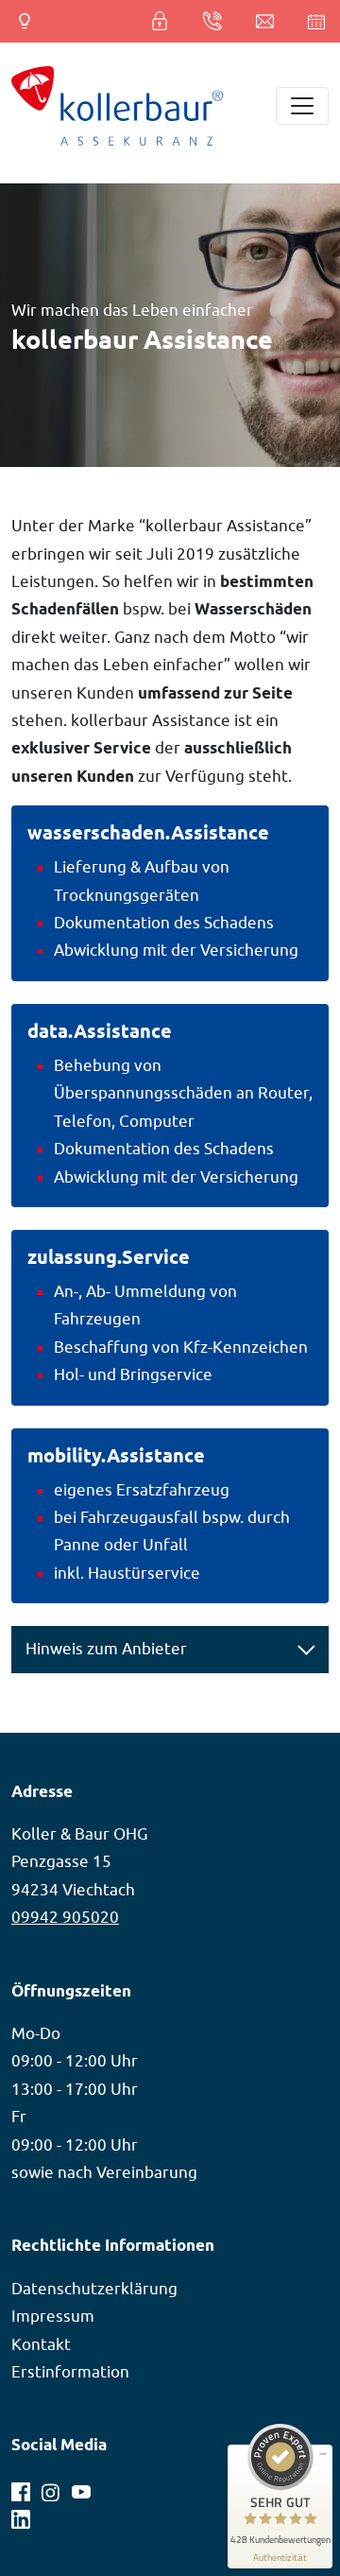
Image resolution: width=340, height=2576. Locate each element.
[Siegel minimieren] (323, 2454)
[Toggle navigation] (302, 106)
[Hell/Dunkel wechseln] (21, 21)
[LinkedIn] (21, 2515)
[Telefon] (214, 21)
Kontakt (41, 2344)
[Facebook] (23, 2488)
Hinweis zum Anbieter (106, 1649)
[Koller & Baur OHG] (117, 106)
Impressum (53, 2316)
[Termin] (311, 21)
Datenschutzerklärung (94, 2289)
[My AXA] (169, 21)
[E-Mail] (267, 21)
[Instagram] (53, 2488)
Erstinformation (70, 2372)
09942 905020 (65, 1917)
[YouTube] (81, 2488)
